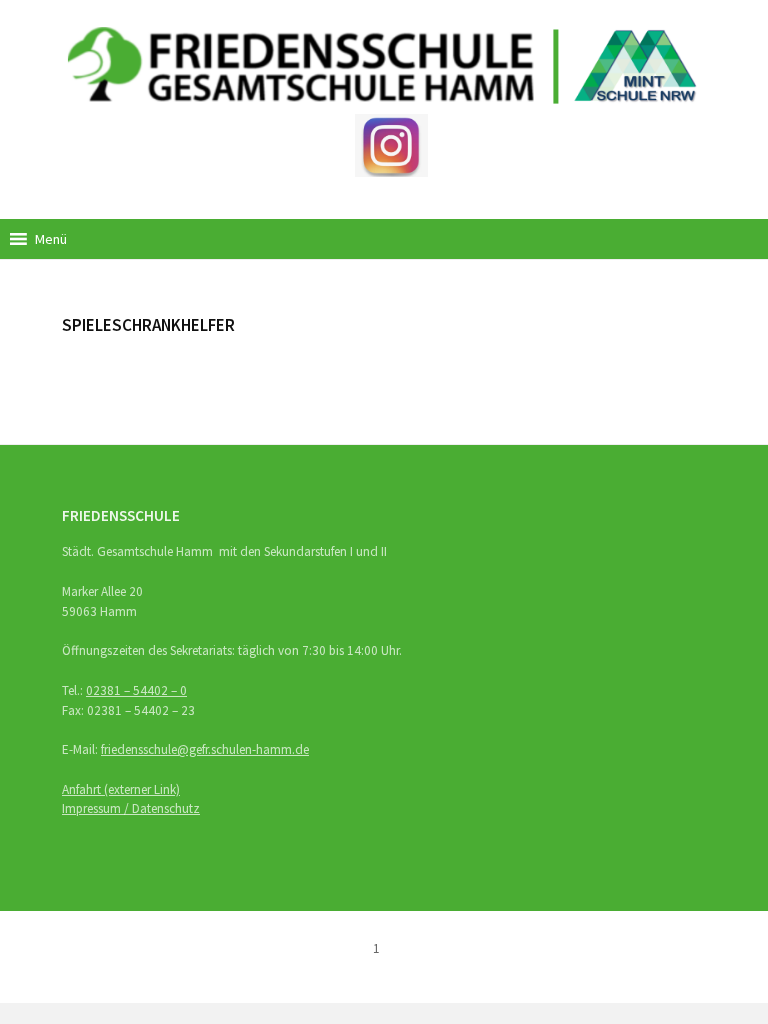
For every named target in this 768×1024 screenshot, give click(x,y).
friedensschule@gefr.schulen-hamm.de (205, 749)
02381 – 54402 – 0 (136, 690)
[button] (51, 239)
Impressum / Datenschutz (131, 808)
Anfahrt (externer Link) (121, 789)
